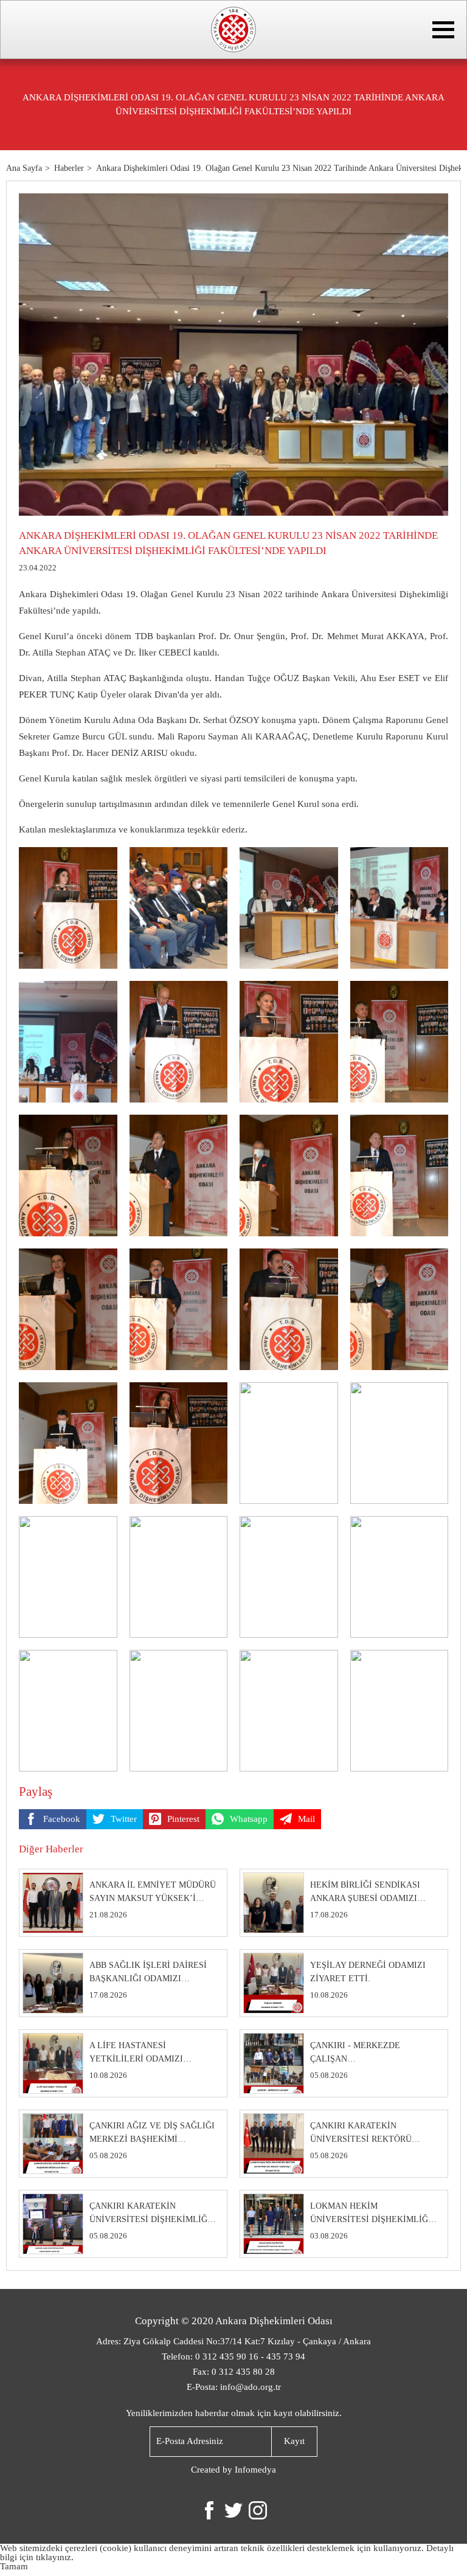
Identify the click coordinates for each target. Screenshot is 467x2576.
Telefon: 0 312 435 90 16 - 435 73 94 (233, 2356)
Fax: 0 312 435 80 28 (234, 2372)
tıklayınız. (55, 2557)
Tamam (14, 2566)
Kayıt (294, 2441)
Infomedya (255, 2470)
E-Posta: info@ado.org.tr (234, 2387)
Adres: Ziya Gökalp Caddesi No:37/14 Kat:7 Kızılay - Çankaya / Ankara (233, 2341)
